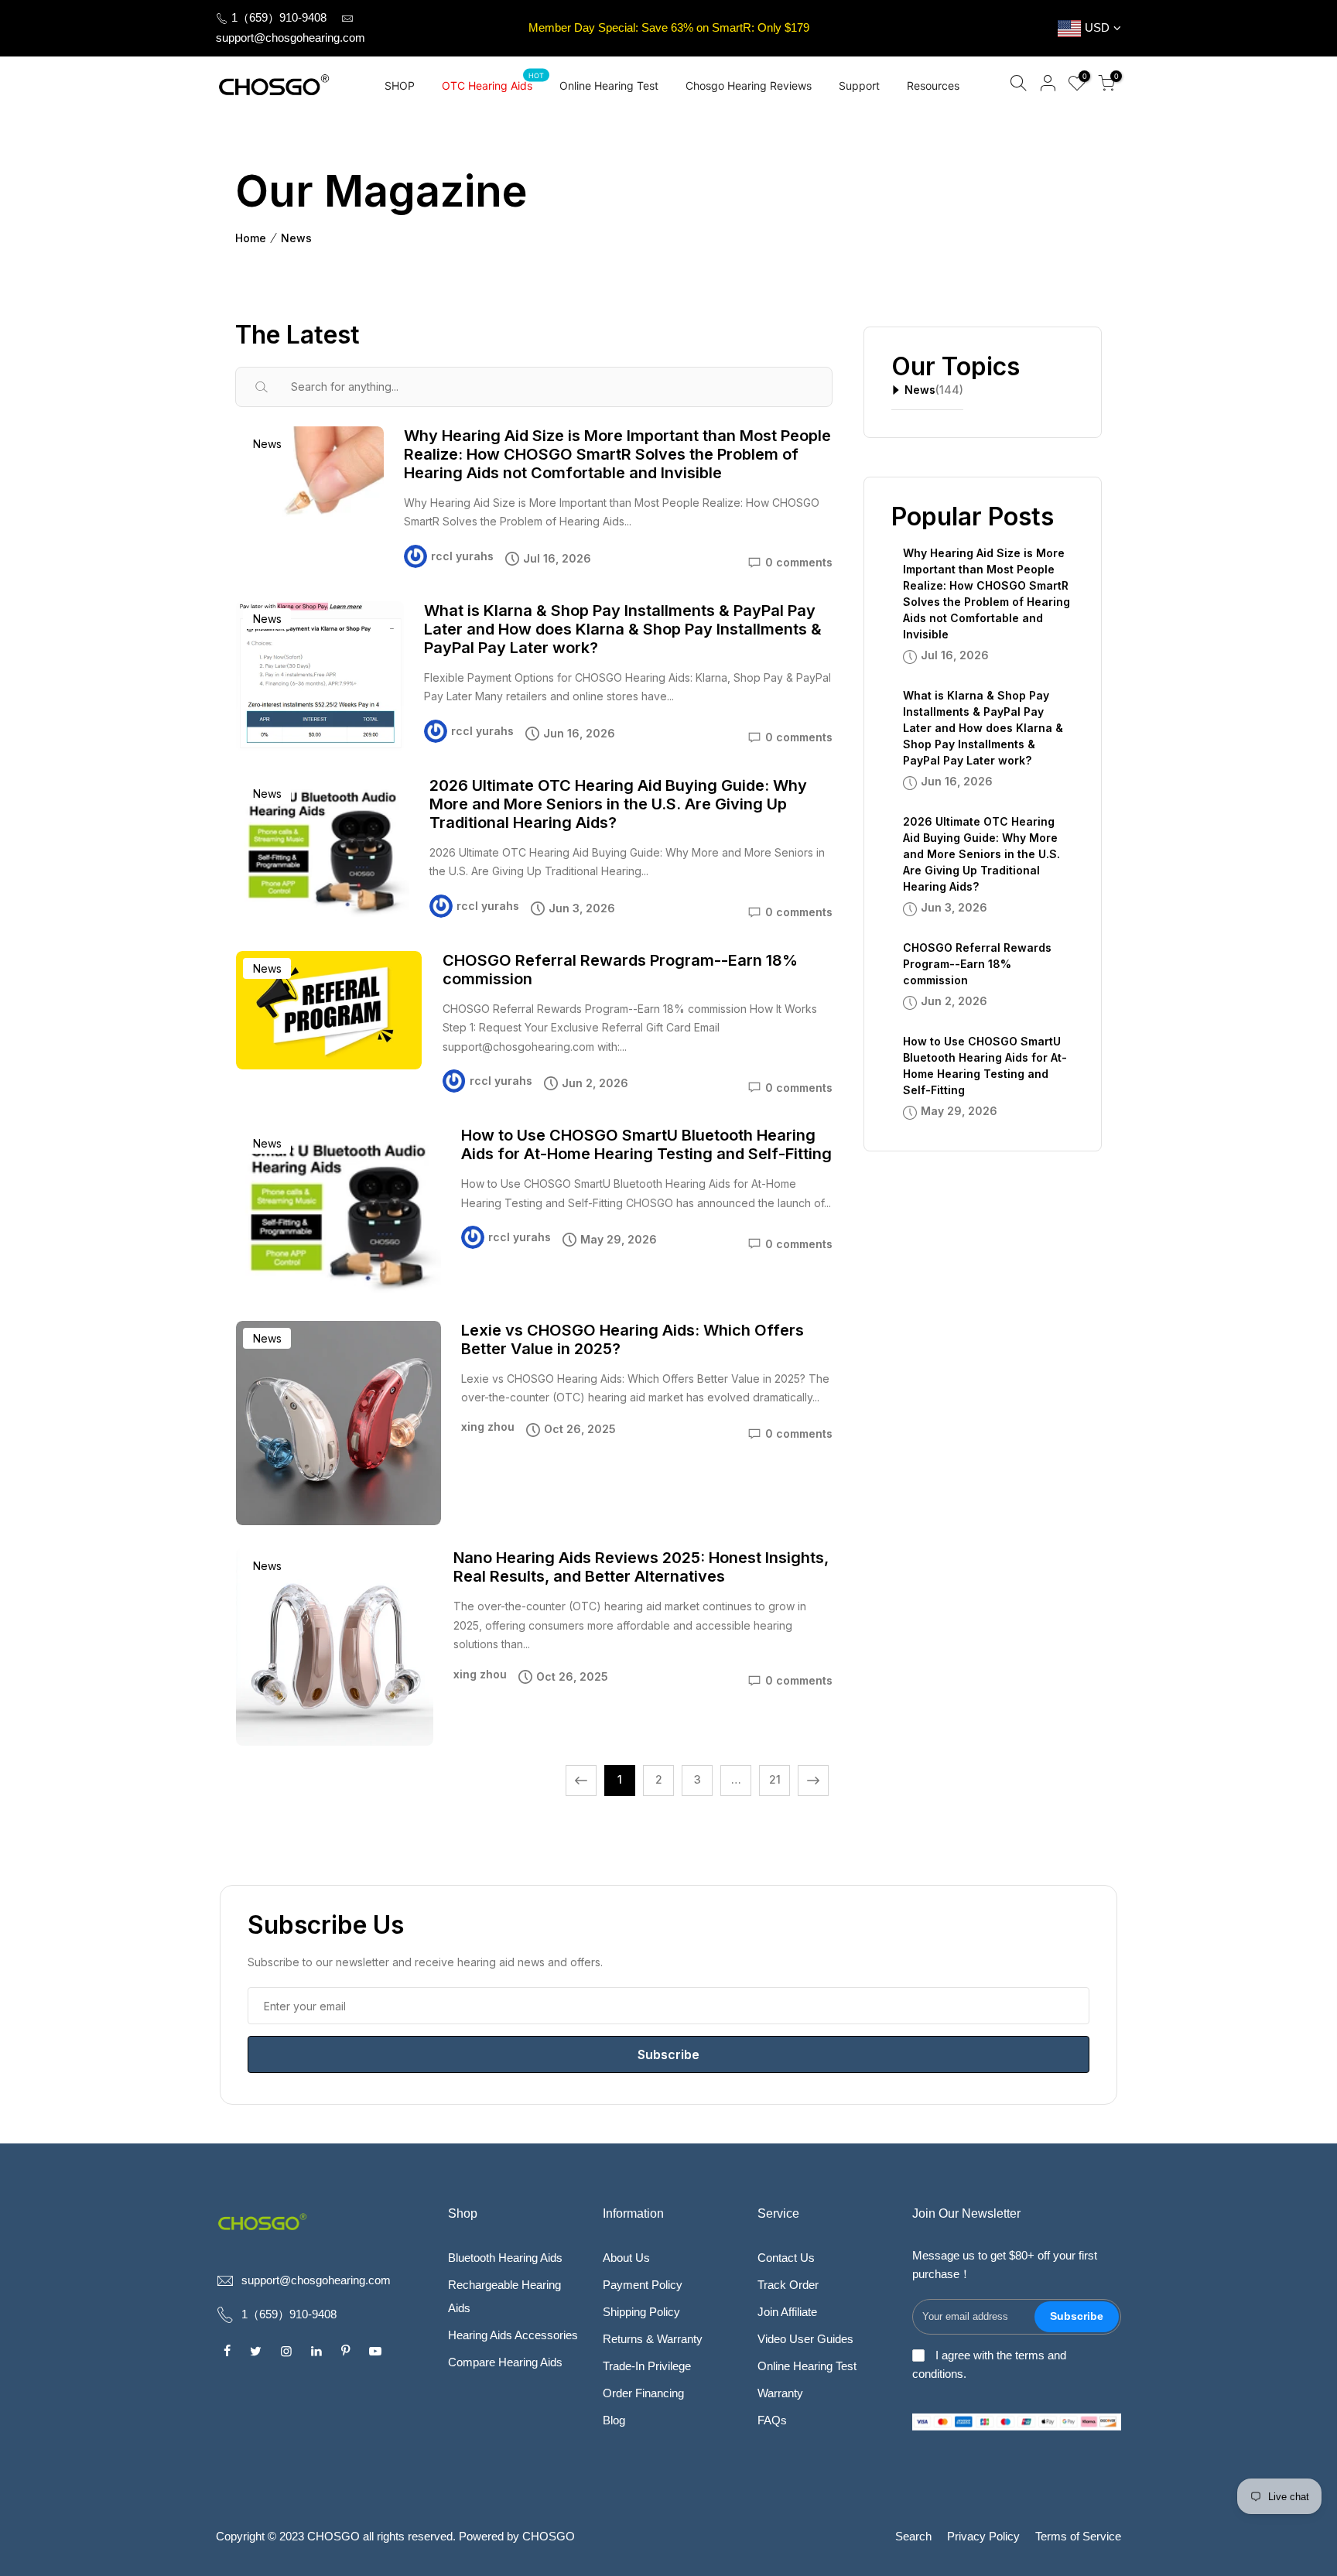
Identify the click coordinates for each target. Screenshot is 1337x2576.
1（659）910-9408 (277, 17)
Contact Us (786, 2258)
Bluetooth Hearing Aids (505, 2258)
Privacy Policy (983, 2536)
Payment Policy (643, 2285)
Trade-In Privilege (647, 2366)
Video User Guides (805, 2339)
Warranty (780, 2393)
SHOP (400, 86)
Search (913, 2536)
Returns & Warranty (653, 2339)
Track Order (788, 2285)
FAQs (772, 2420)
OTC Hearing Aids (493, 81)
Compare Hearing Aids (505, 2362)
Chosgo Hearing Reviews (749, 86)
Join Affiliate (787, 2312)
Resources (933, 86)
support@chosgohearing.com (291, 38)
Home (251, 238)
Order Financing (643, 2393)
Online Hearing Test (609, 86)
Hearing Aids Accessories (513, 2335)
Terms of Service (1078, 2536)
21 (775, 1779)
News (296, 238)
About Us (626, 2258)
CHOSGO (549, 2536)
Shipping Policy (641, 2312)
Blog (614, 2420)
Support (859, 86)
